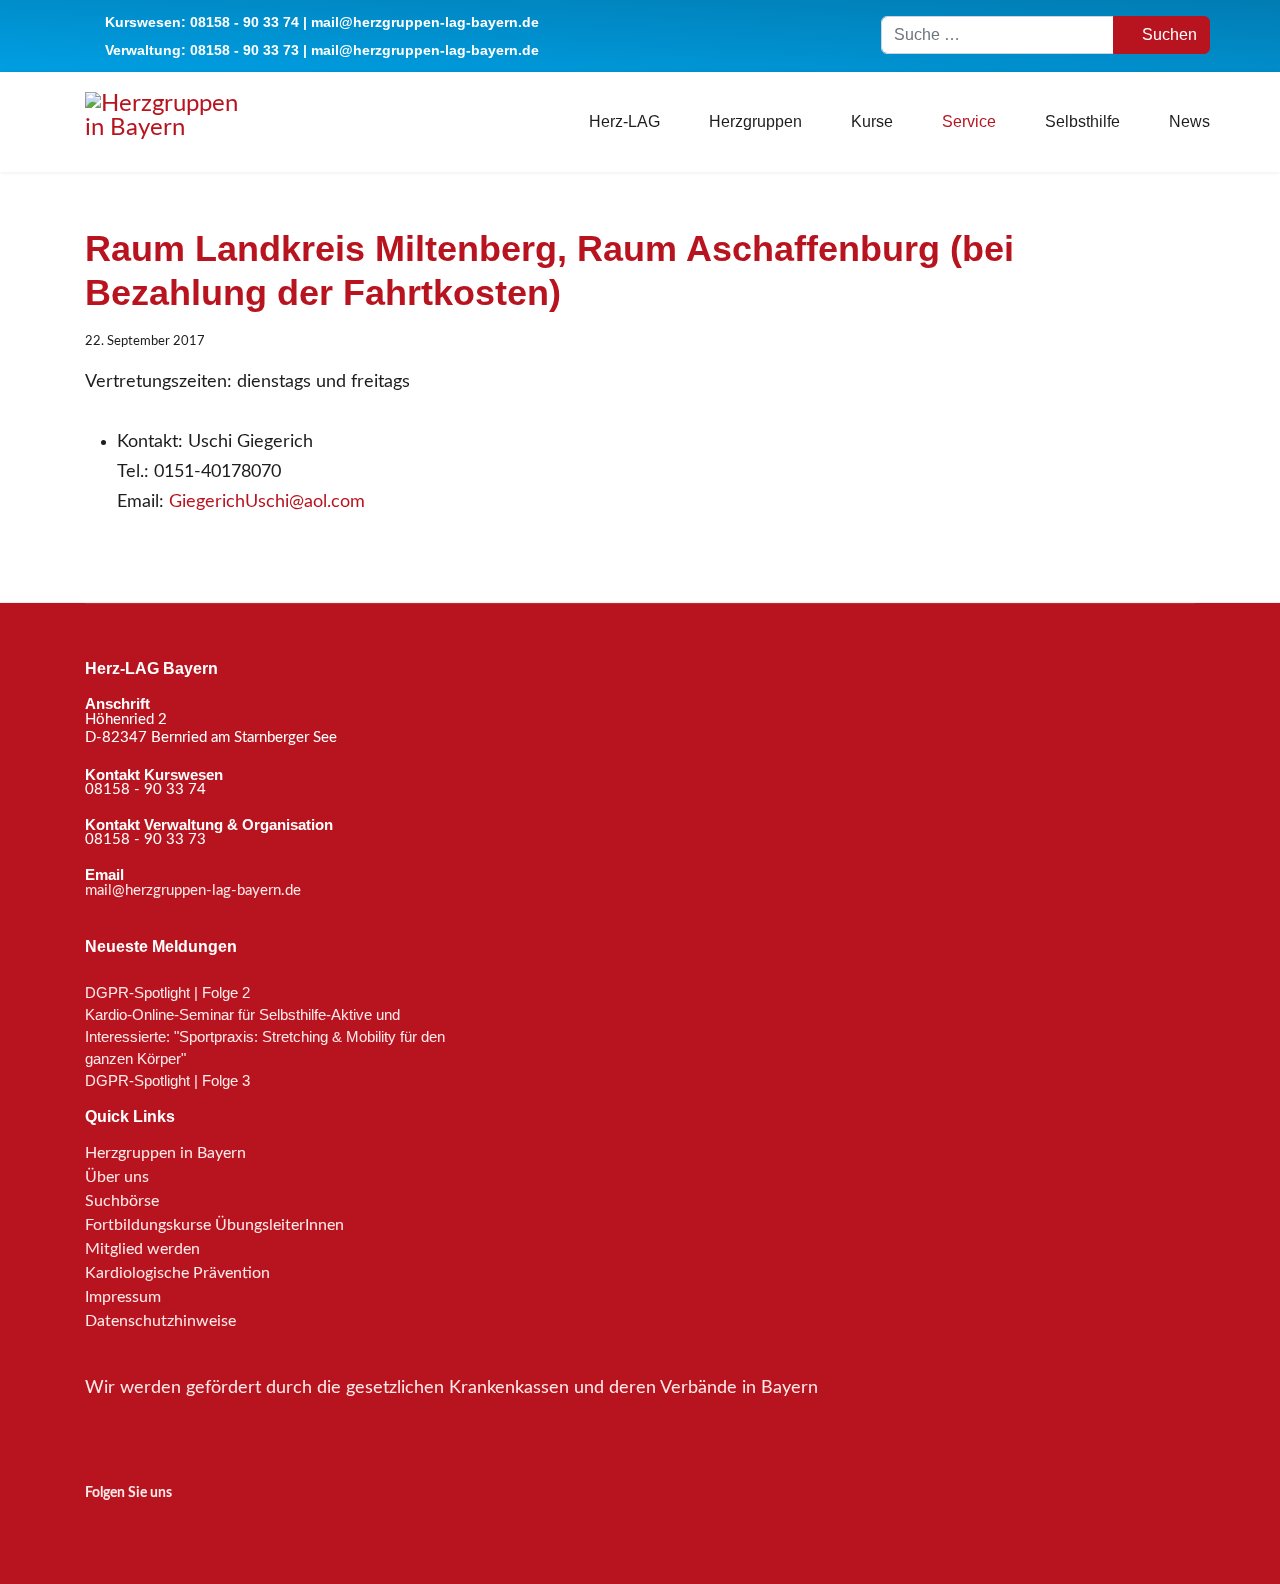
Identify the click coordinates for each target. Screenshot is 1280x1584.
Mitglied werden (142, 1249)
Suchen (1167, 34)
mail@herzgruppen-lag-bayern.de (425, 22)
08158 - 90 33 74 (244, 22)
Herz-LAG (624, 121)
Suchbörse (122, 1201)
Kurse (872, 121)
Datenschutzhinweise (160, 1321)
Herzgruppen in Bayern (165, 1153)
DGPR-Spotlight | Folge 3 (167, 1080)
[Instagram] (98, 1528)
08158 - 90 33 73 (244, 50)
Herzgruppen (755, 121)
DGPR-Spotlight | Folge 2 (167, 992)
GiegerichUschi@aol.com (267, 502)
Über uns (117, 1177)
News (1189, 121)
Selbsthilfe (1082, 121)
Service (969, 121)
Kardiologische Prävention (177, 1273)
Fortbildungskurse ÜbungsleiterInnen (214, 1225)
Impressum (123, 1297)
